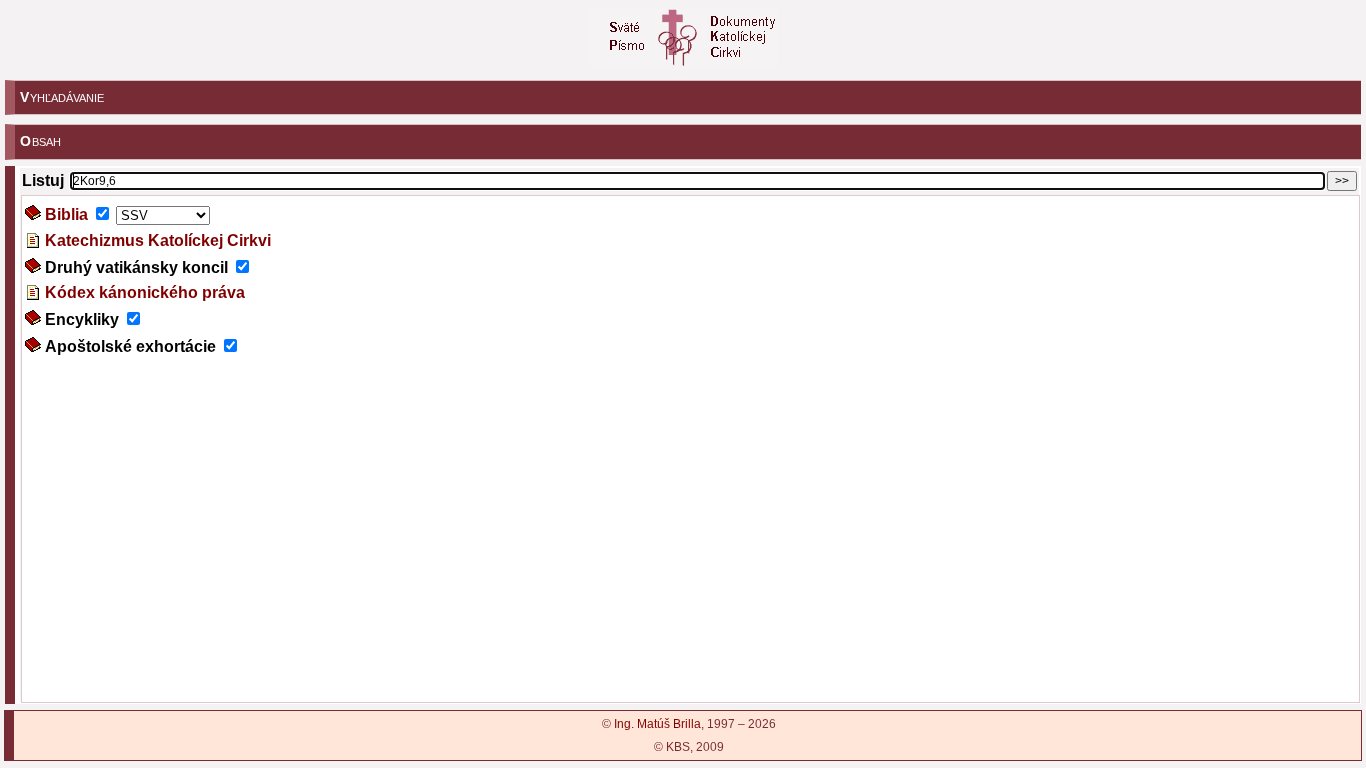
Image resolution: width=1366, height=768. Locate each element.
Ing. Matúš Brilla (657, 724)
